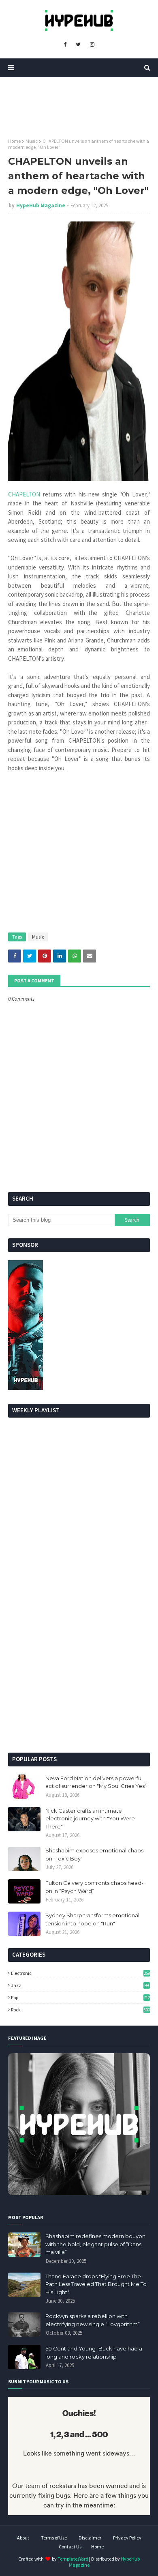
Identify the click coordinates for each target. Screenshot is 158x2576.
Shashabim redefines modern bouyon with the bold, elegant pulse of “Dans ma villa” (95, 2244)
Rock (80, 2010)
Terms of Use (54, 2538)
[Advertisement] (79, 1661)
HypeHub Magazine (41, 205)
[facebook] (65, 45)
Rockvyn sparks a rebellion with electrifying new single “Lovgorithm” (93, 2320)
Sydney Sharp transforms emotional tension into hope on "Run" (92, 1919)
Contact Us (70, 2547)
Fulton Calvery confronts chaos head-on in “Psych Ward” (94, 1887)
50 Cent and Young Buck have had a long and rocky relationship (94, 2353)
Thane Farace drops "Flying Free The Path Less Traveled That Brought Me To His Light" (96, 2284)
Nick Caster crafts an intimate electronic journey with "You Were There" (90, 1819)
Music (32, 141)
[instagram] (92, 45)
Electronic (80, 1973)
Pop (80, 1997)
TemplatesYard (73, 2559)
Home (14, 141)
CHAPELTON (24, 494)
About (23, 2538)
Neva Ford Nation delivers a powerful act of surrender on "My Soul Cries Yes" (96, 1782)
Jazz (80, 1985)
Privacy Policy (127, 2538)
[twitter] (78, 45)
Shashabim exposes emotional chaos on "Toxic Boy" (94, 1854)
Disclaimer (90, 2538)
